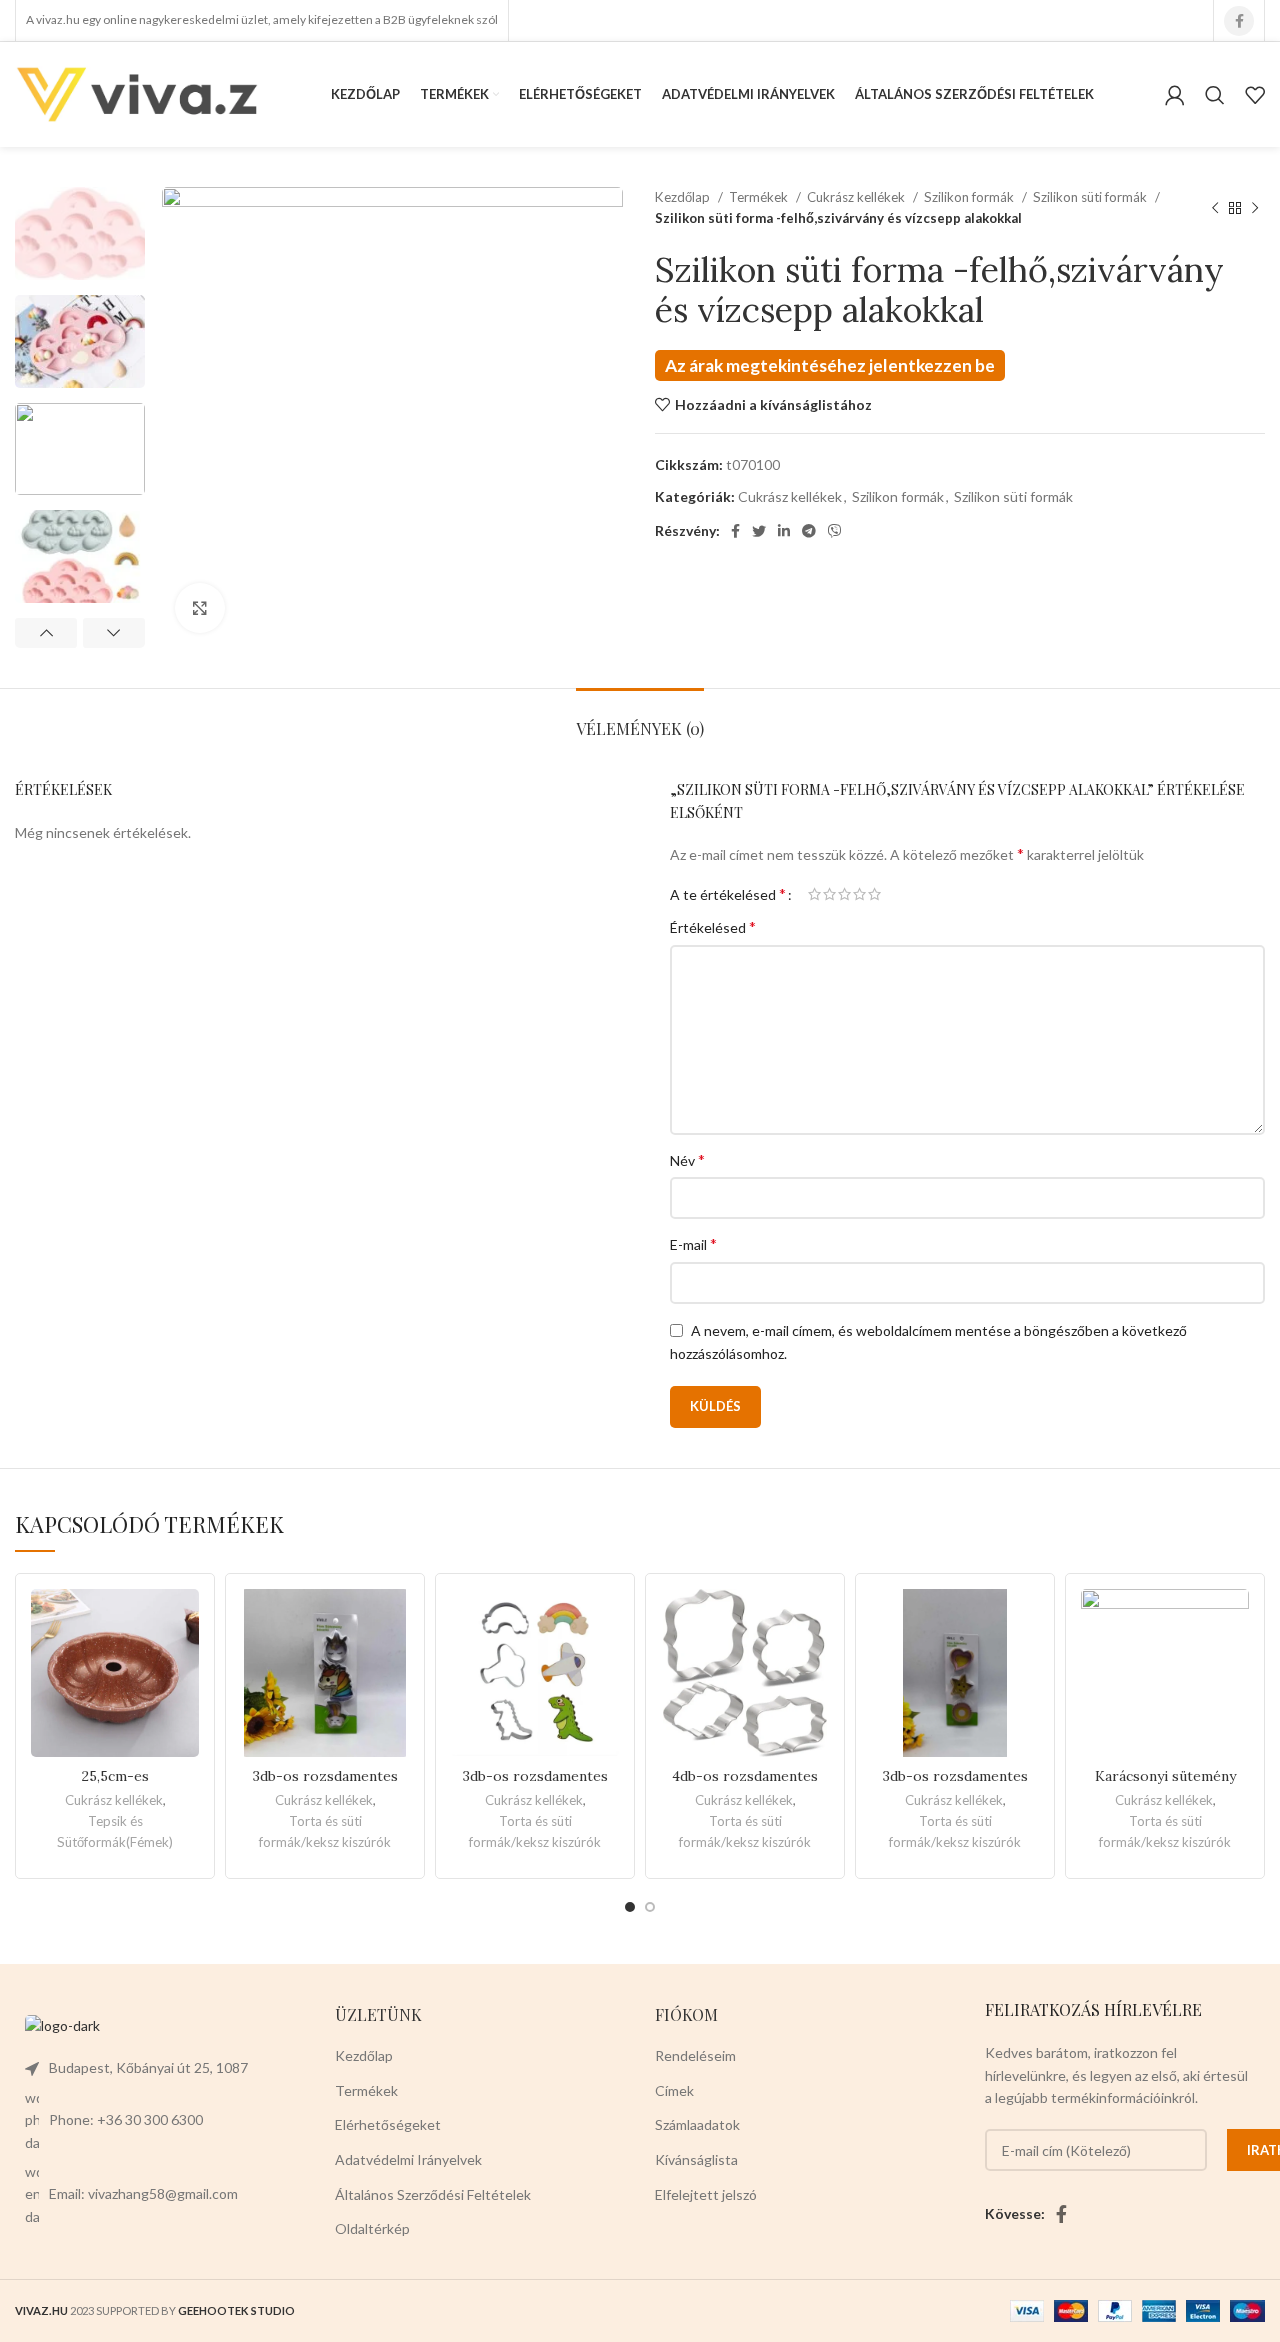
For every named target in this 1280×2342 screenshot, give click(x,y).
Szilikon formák (970, 197)
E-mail (693, 1243)
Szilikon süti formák (1091, 197)
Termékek (760, 197)
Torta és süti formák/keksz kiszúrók (325, 1831)
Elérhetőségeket (388, 2124)
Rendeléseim (695, 2055)
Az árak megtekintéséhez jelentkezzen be (830, 365)
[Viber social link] (835, 531)
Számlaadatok (697, 2124)
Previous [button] (46, 633)
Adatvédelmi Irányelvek (408, 2159)
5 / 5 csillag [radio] (874, 894)
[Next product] (1255, 208)
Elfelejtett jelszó (706, 2194)
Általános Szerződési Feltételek (433, 2194)
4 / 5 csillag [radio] (859, 894)
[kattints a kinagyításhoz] (200, 608)
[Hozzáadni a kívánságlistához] (184, 1621)
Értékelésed (713, 926)
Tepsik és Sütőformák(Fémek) (115, 1831)
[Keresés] (1215, 95)
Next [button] (114, 633)
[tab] (640, 718)
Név (687, 1159)
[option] (80, 233)
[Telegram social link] (809, 531)
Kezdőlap (684, 197)
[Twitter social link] (759, 531)
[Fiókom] (1175, 95)
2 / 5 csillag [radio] (829, 894)
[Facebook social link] (1239, 21)
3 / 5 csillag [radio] (844, 894)
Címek (674, 2090)
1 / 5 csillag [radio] (814, 894)
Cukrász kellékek (857, 197)
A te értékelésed (728, 894)
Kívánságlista (696, 2159)
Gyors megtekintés (184, 1666)
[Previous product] (1215, 208)
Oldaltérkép (372, 2228)
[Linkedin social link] (784, 531)
